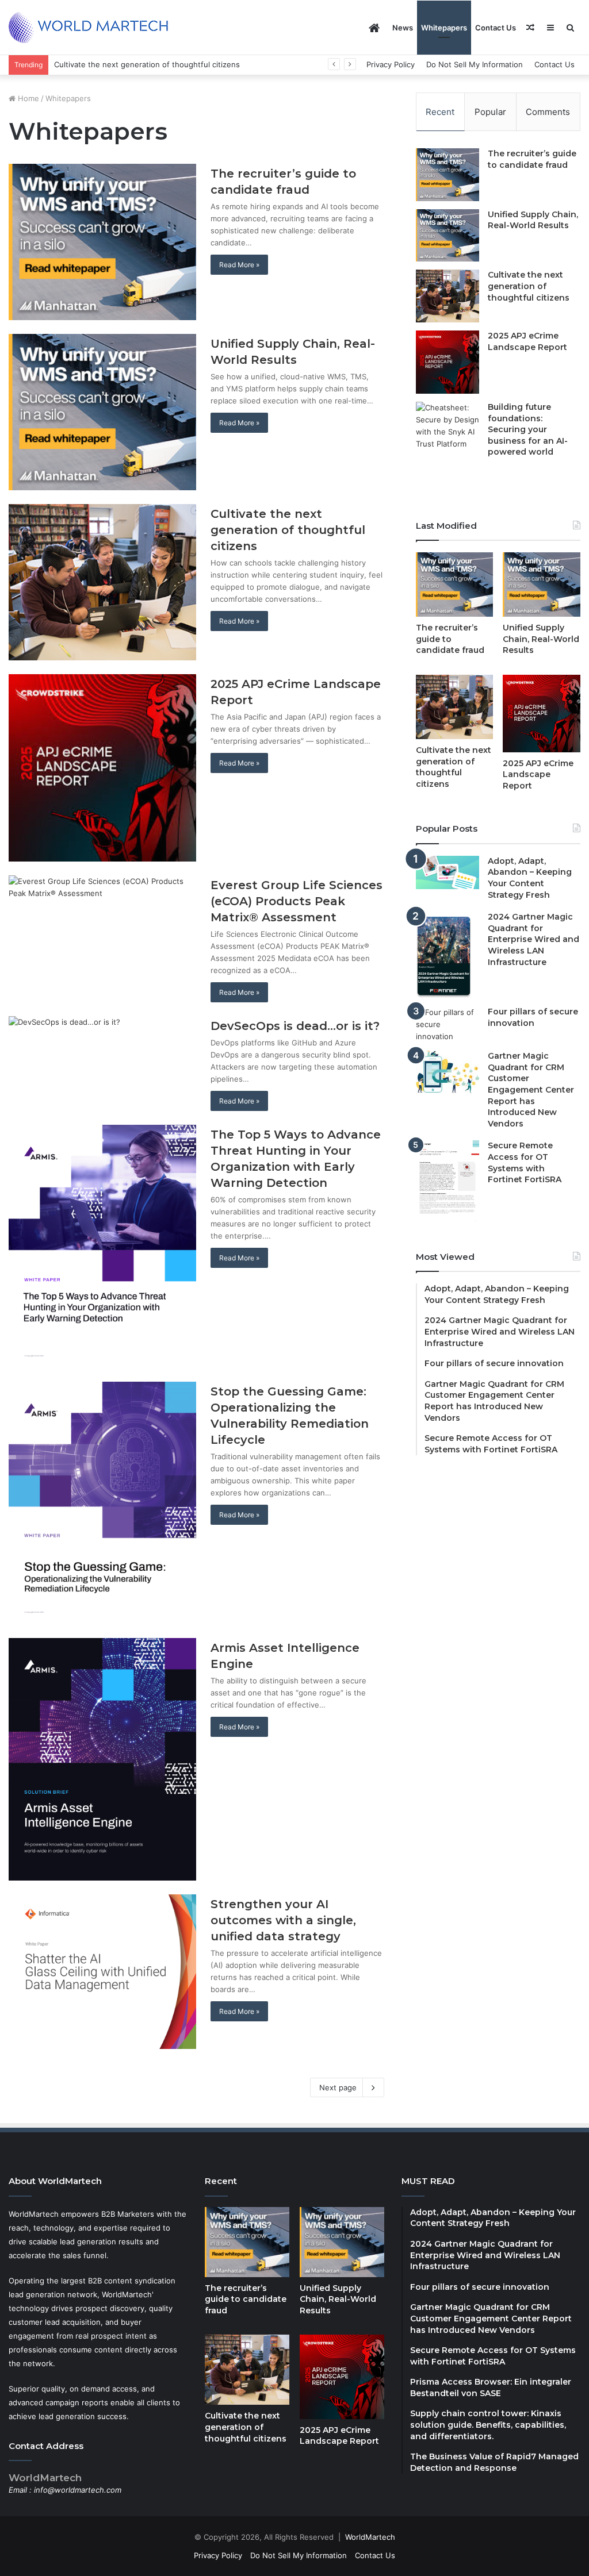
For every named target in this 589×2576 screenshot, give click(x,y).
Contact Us (496, 28)
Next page (338, 2087)
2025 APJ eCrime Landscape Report (118, 64)
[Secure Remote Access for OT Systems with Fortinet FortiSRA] (448, 1181)
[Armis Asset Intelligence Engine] (102, 1759)
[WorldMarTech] (94, 28)
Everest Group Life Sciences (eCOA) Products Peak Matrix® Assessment (297, 901)
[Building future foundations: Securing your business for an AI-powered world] (448, 447)
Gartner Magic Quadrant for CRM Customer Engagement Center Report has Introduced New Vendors (531, 1090)
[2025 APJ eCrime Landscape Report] (102, 768)
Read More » (239, 265)
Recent (440, 112)
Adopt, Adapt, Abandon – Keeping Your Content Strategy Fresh (530, 878)
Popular (490, 112)
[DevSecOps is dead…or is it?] (102, 1059)
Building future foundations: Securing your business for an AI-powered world (528, 429)
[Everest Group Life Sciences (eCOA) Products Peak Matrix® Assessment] (102, 936)
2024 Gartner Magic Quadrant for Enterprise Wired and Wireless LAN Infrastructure (533, 939)
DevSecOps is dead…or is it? (295, 1026)
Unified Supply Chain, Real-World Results (533, 220)
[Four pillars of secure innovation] (448, 1024)
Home (27, 98)
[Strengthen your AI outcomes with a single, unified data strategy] (102, 1972)
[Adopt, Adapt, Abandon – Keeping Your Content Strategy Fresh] (448, 872)
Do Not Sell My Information (475, 64)
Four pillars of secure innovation (533, 1017)
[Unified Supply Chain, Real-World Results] (102, 412)
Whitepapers (444, 28)
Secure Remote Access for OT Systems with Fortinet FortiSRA (525, 1162)
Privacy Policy (391, 64)
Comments (548, 112)
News (403, 28)
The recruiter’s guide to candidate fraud (532, 159)
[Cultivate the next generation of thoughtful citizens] (102, 582)
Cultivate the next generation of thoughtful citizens (288, 530)
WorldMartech (370, 2537)
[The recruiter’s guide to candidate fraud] (102, 242)
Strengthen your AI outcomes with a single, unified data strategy (283, 1920)
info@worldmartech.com (78, 2490)
